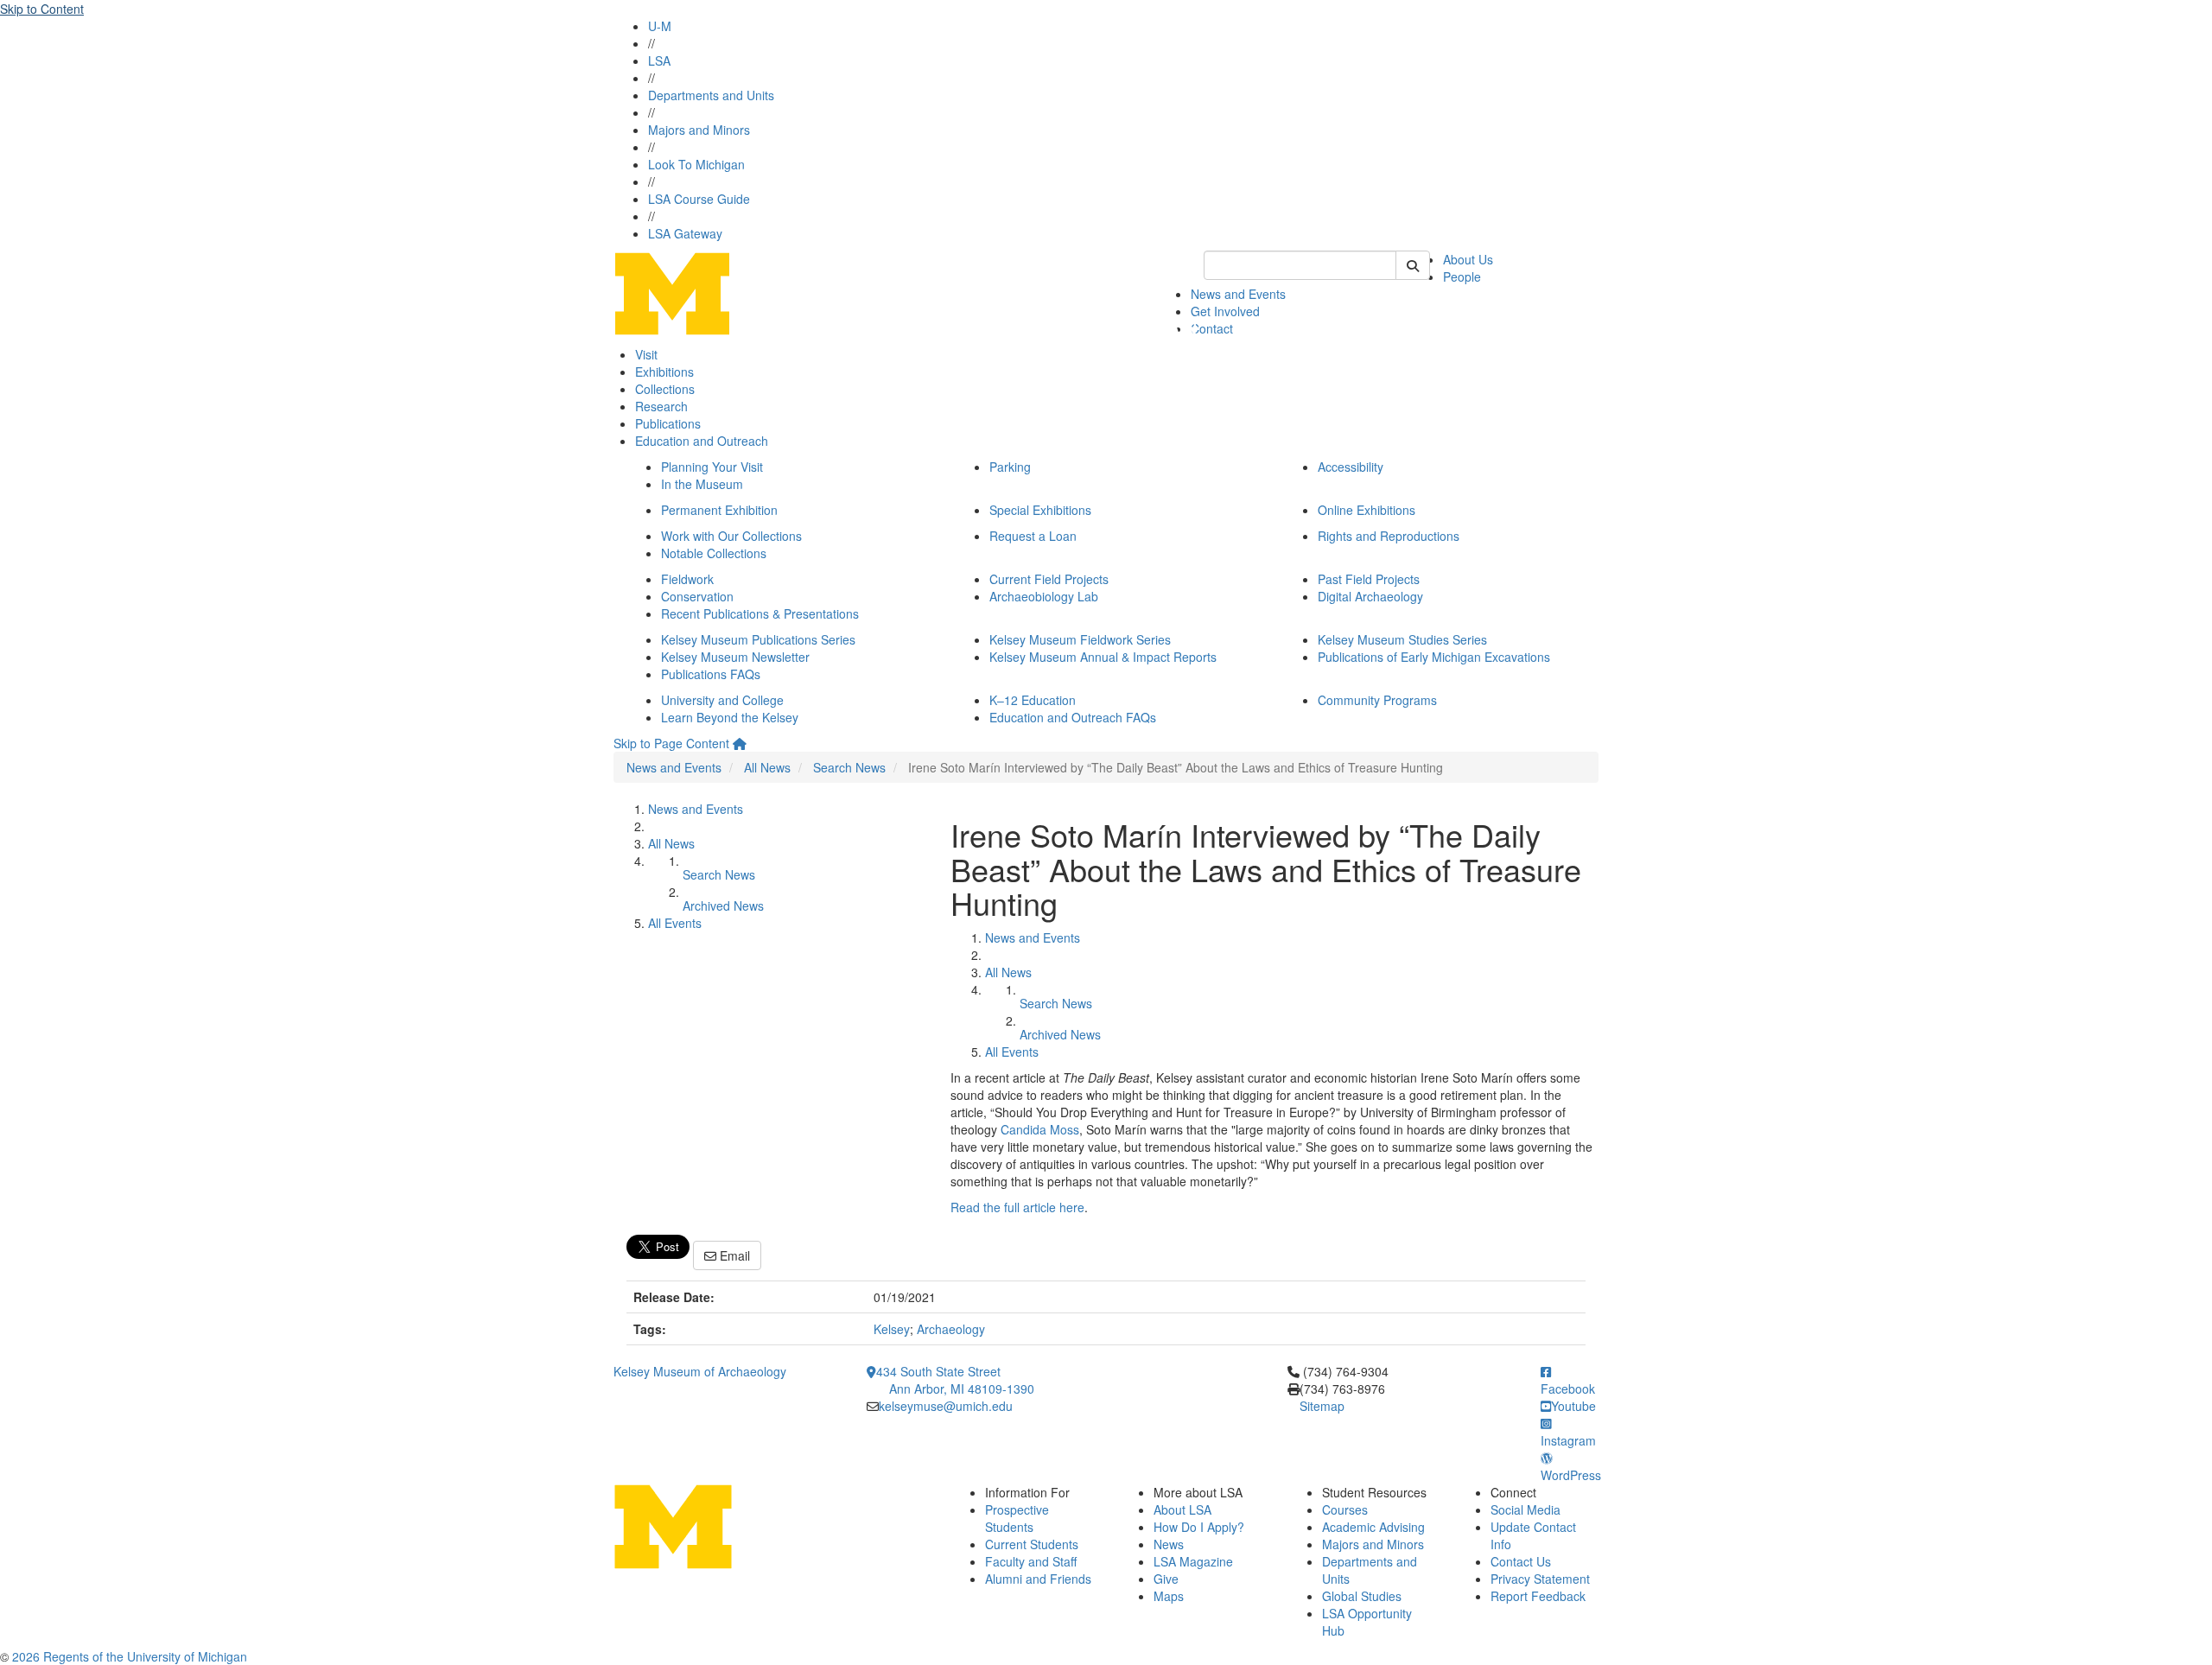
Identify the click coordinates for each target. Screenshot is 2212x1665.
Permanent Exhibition (719, 510)
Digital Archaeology (1370, 596)
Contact (1212, 328)
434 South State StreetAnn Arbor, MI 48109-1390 (955, 1380)
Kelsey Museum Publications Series (758, 639)
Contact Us (1521, 1561)
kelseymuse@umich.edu (946, 1406)
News (1169, 1544)
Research (661, 406)
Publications (668, 423)
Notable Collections (714, 553)
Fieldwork (687, 579)
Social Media (1526, 1509)
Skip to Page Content (671, 743)
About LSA (1182, 1509)
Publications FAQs (711, 674)
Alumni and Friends (1038, 1579)
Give (1166, 1579)
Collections (665, 389)
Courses (1345, 1509)
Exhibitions (664, 372)
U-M (660, 26)
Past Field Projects (1369, 579)
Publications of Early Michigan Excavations (1434, 657)
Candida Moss (1040, 1129)
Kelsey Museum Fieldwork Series (1080, 639)
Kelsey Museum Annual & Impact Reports (1103, 657)
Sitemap (1322, 1406)
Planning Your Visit (712, 467)
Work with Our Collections (731, 536)
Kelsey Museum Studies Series (1402, 639)
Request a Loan (1033, 536)
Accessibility (1351, 467)
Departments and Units (711, 95)
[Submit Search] (1413, 265)
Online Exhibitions (1367, 510)
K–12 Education (1033, 700)
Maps (1169, 1596)
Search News (849, 767)
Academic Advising (1373, 1527)
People (1462, 276)
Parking (1010, 467)
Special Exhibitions (1040, 510)
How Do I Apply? (1199, 1527)
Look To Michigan (696, 164)
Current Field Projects (1049, 579)
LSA (659, 60)
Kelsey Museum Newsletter (735, 657)
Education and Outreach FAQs (1073, 717)
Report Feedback (1538, 1596)
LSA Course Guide (699, 199)
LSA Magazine (1193, 1561)
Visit (646, 354)
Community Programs (1377, 700)
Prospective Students (1017, 1518)
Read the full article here (1017, 1207)
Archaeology (951, 1329)
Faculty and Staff (1031, 1561)
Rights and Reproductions (1389, 536)
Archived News (723, 906)
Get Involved (1225, 311)
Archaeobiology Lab (1044, 596)
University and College (722, 700)
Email (733, 1255)
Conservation (697, 596)
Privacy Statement (1540, 1579)
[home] (740, 743)
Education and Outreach (702, 441)
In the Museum (702, 484)
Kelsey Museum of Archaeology (700, 1371)
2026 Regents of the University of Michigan (130, 1656)
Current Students (1032, 1544)
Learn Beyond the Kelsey (730, 717)
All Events (675, 923)
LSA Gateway (685, 233)
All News (767, 767)
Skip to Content (42, 9)
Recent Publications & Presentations (760, 613)
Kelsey (892, 1329)
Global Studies (1362, 1596)
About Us (1468, 259)
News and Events (1238, 294)
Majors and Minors (699, 130)
